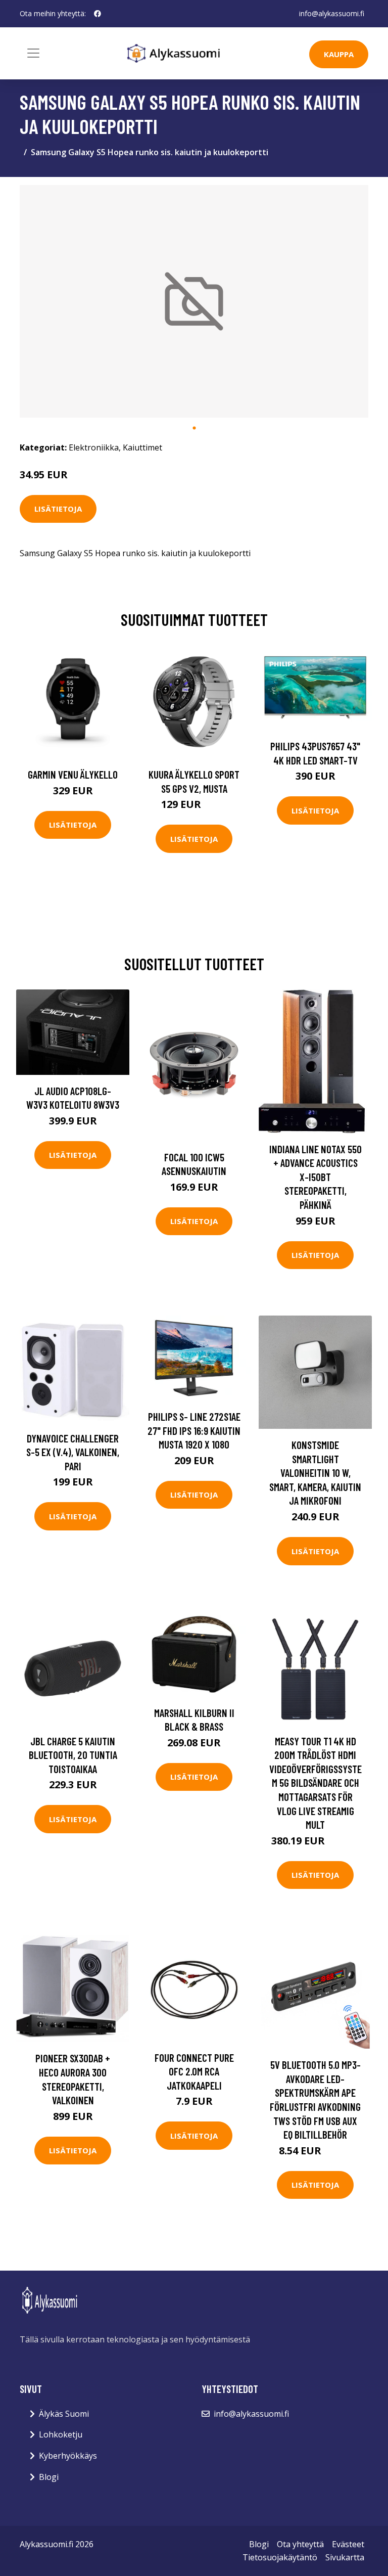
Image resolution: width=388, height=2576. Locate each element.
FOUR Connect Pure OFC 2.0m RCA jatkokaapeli (194, 2071)
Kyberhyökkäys (68, 2456)
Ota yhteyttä (300, 2544)
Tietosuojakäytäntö (280, 2557)
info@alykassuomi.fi (332, 13)
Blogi (49, 2477)
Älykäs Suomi (64, 2414)
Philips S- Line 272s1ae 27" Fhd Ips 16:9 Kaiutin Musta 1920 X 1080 (194, 1430)
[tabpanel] (194, 301)
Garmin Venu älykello (73, 774)
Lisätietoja (58, 509)
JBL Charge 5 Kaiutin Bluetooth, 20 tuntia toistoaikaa (73, 1755)
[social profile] (98, 14)
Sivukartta (345, 2557)
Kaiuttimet (142, 447)
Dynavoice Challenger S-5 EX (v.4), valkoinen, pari (73, 1452)
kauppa (339, 54)
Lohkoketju (61, 2434)
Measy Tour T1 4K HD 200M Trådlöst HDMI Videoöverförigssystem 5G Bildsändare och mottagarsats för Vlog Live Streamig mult (316, 1783)
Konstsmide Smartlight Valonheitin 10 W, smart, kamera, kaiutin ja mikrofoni (315, 1473)
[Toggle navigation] (33, 53)
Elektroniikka (94, 447)
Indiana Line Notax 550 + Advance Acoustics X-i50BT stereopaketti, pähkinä (316, 1177)
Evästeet (348, 2544)
